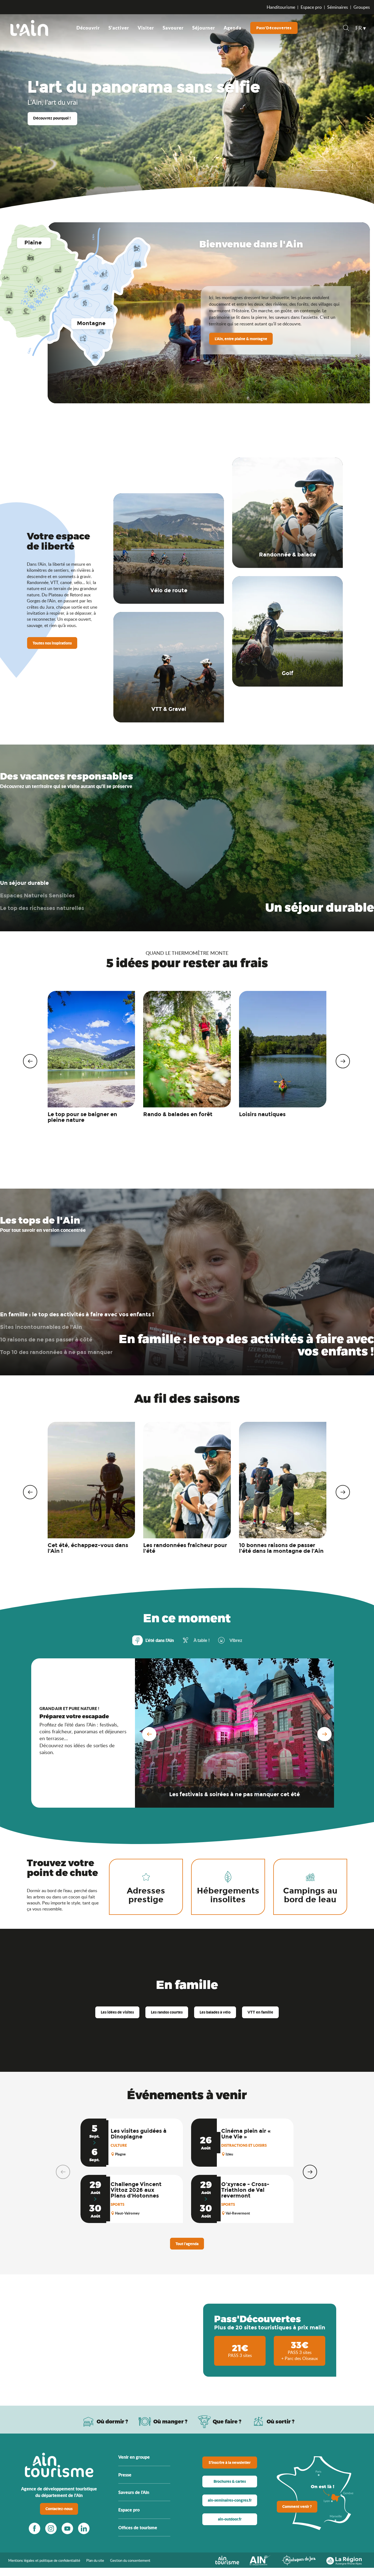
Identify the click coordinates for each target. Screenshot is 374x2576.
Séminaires (338, 7)
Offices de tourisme (138, 2527)
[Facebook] (34, 2528)
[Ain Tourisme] (227, 2560)
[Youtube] (67, 2528)
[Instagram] (51, 2528)
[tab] (195, 1640)
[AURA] (344, 2560)
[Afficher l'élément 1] (319, 170)
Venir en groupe (134, 2457)
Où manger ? (170, 2421)
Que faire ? (227, 2421)
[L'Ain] (29, 28)
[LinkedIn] (84, 2528)
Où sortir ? (281, 2421)
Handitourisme (281, 7)
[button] (346, 29)
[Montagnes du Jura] (299, 2560)
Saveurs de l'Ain (134, 2492)
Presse (125, 2475)
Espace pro (311, 7)
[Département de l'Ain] (260, 2560)
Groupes (362, 7)
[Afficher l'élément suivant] (337, 170)
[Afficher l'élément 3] (356, 170)
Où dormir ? (112, 2421)
